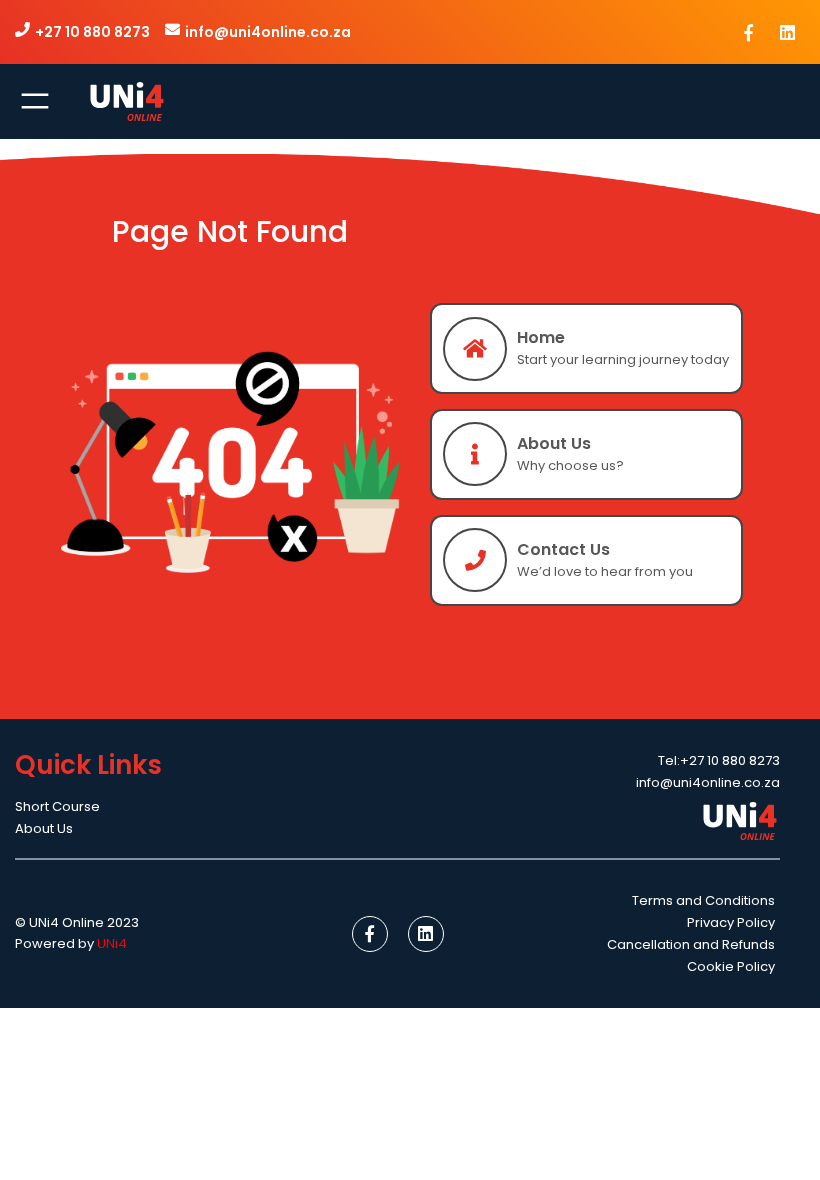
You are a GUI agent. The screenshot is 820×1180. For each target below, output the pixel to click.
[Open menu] (35, 101)
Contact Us (563, 549)
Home (541, 337)
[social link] (749, 32)
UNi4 (112, 943)
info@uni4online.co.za (268, 32)
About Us (554, 443)
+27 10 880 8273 (92, 32)
